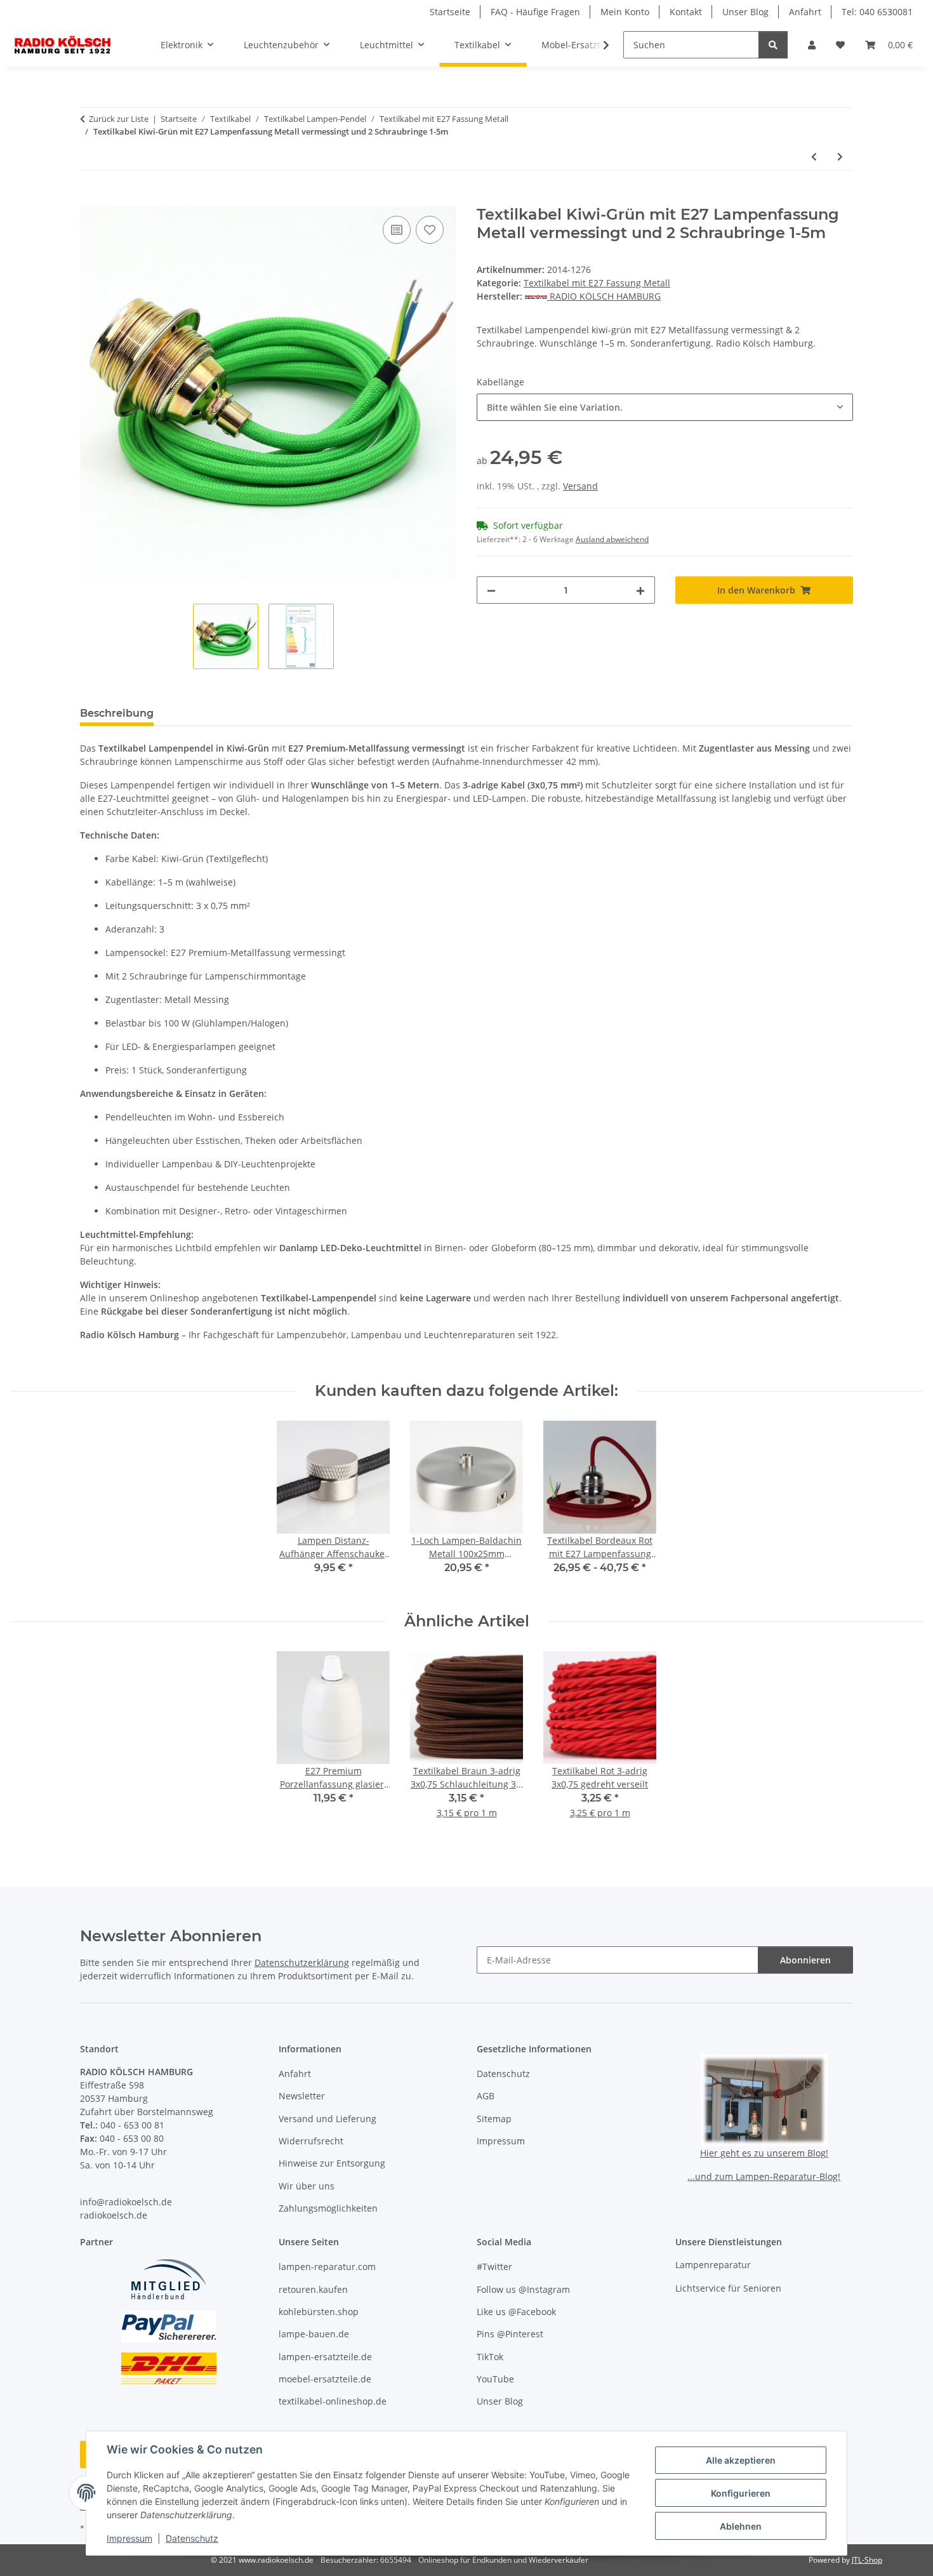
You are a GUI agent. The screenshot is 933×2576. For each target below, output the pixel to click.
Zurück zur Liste (119, 119)
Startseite (450, 12)
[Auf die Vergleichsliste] (397, 230)
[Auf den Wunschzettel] (430, 230)
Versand (580, 486)
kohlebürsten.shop (319, 2312)
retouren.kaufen (313, 2289)
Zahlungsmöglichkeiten (328, 2208)
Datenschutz (192, 2538)
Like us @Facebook (516, 2312)
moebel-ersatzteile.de (325, 2379)
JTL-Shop (867, 2560)
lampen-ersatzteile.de (325, 2357)
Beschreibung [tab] (117, 713)
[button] (812, 45)
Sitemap (494, 2119)
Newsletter (302, 2096)
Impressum (129, 2538)
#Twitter (494, 2267)
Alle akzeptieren (741, 2460)
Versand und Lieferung (328, 2119)
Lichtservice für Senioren (728, 2288)
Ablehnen (741, 2526)
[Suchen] (773, 45)
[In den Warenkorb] (90, 199)
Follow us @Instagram (523, 2289)
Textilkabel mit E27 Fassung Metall (597, 283)
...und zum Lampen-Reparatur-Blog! (764, 2176)
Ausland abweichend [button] (612, 539)
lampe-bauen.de (314, 2334)
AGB (486, 2096)
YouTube (495, 2379)
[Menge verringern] (491, 590)
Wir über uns (307, 2186)
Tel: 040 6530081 (877, 12)
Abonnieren (805, 1960)
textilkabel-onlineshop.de (333, 2401)
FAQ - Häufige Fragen (535, 12)
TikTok (490, 2357)
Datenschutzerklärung (302, 1962)
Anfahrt (805, 12)
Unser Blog (745, 12)
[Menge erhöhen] (640, 590)
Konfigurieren (741, 2493)
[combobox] (665, 407)
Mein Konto (625, 12)
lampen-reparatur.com (327, 2267)
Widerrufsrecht (311, 2141)
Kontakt (686, 12)
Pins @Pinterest (510, 2334)
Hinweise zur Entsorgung (332, 2163)
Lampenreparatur (713, 2265)
